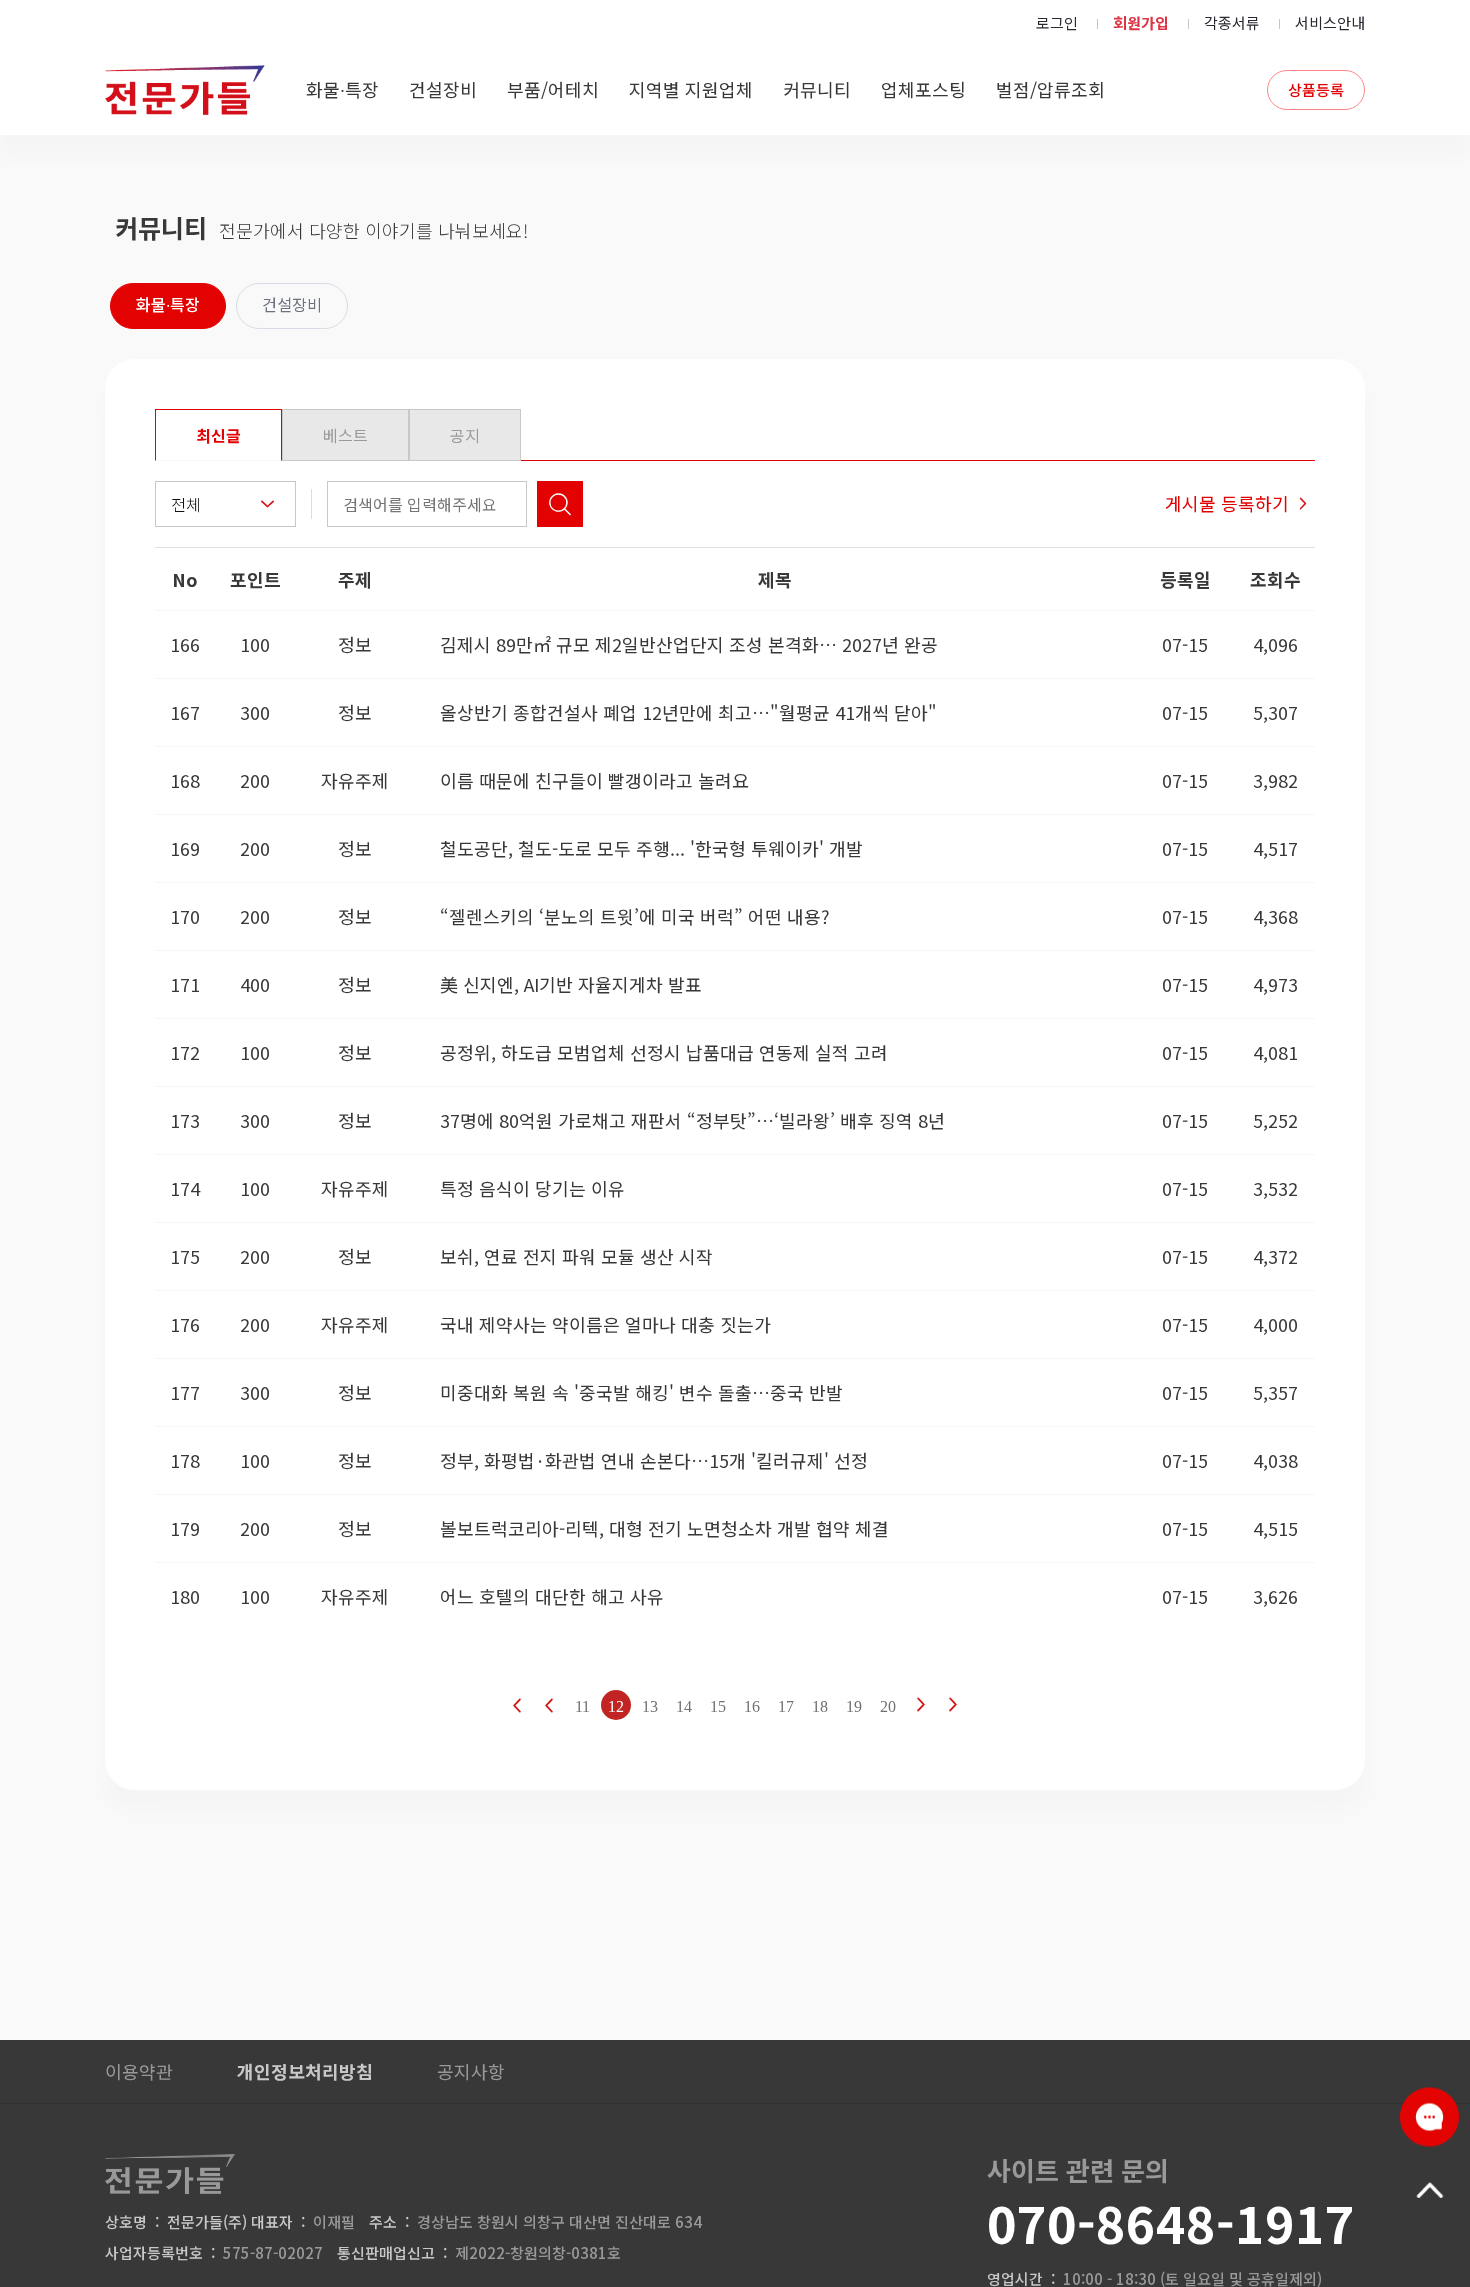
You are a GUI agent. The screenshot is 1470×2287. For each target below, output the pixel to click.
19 (854, 1706)
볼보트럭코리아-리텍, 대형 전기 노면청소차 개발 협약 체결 (664, 1528)
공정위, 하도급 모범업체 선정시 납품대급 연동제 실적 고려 (664, 1052)
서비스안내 (1330, 22)
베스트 (345, 435)
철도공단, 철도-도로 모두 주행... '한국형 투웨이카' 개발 (651, 848)
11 (582, 1706)
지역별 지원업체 (691, 89)
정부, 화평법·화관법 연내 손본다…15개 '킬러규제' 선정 (654, 1460)
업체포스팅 (923, 89)
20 (888, 1706)
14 (684, 1706)
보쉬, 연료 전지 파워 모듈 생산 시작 (576, 1256)
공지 (465, 435)
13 (650, 1706)
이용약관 (139, 2071)
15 (718, 1706)
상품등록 (1316, 89)
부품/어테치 (553, 89)
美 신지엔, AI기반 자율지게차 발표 (571, 984)
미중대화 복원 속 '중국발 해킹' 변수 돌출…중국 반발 (641, 1392)
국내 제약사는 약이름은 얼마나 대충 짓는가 (605, 1324)
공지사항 (471, 2071)
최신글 (218, 435)
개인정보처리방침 (305, 2071)
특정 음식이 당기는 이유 (532, 1188)
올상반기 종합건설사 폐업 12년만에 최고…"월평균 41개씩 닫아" (688, 712)
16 (752, 1706)
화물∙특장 (342, 89)
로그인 (1057, 22)
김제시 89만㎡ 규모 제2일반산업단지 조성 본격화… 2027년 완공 (689, 644)
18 (820, 1706)
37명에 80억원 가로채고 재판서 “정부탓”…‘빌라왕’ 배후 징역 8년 (692, 1120)
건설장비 (443, 89)
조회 (560, 504)
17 (786, 1706)
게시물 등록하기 (1227, 503)
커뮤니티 (817, 89)
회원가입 (1141, 22)
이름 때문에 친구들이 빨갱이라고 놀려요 (594, 780)
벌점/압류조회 (1050, 89)
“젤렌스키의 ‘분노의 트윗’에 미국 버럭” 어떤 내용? (635, 916)
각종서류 (1232, 22)
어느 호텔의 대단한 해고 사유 (552, 1596)
